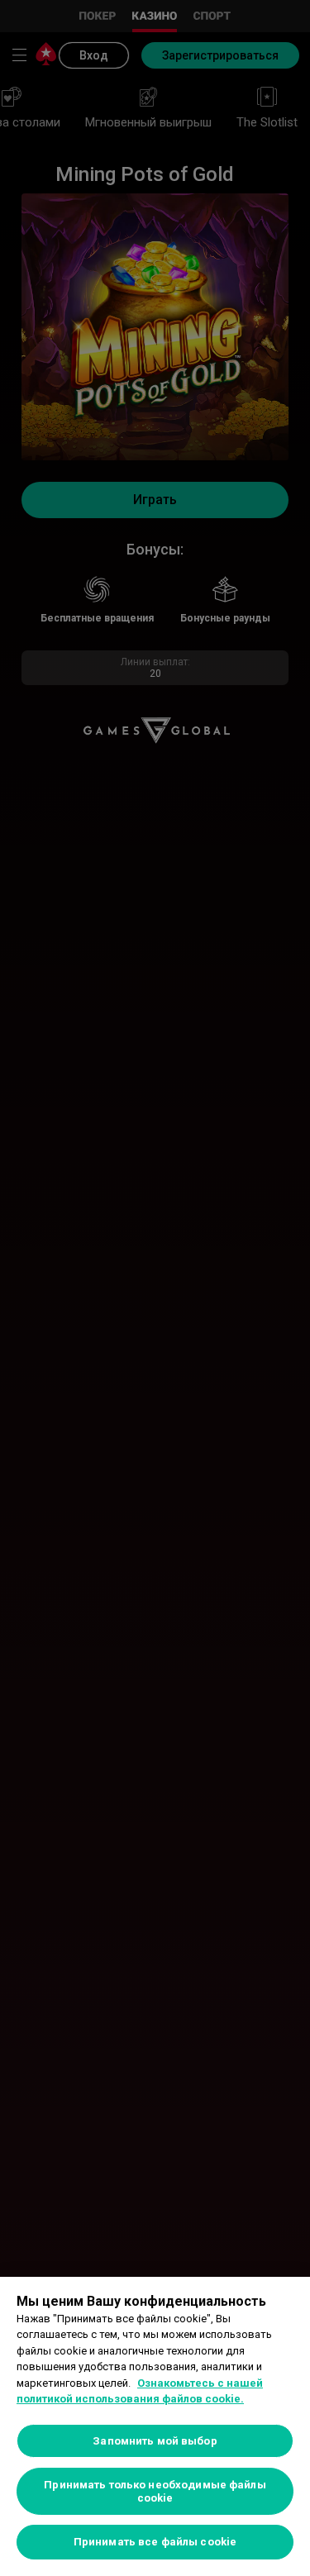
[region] (155, 2426)
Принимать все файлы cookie (155, 2542)
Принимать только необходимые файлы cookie (155, 2491)
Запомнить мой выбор (155, 2441)
